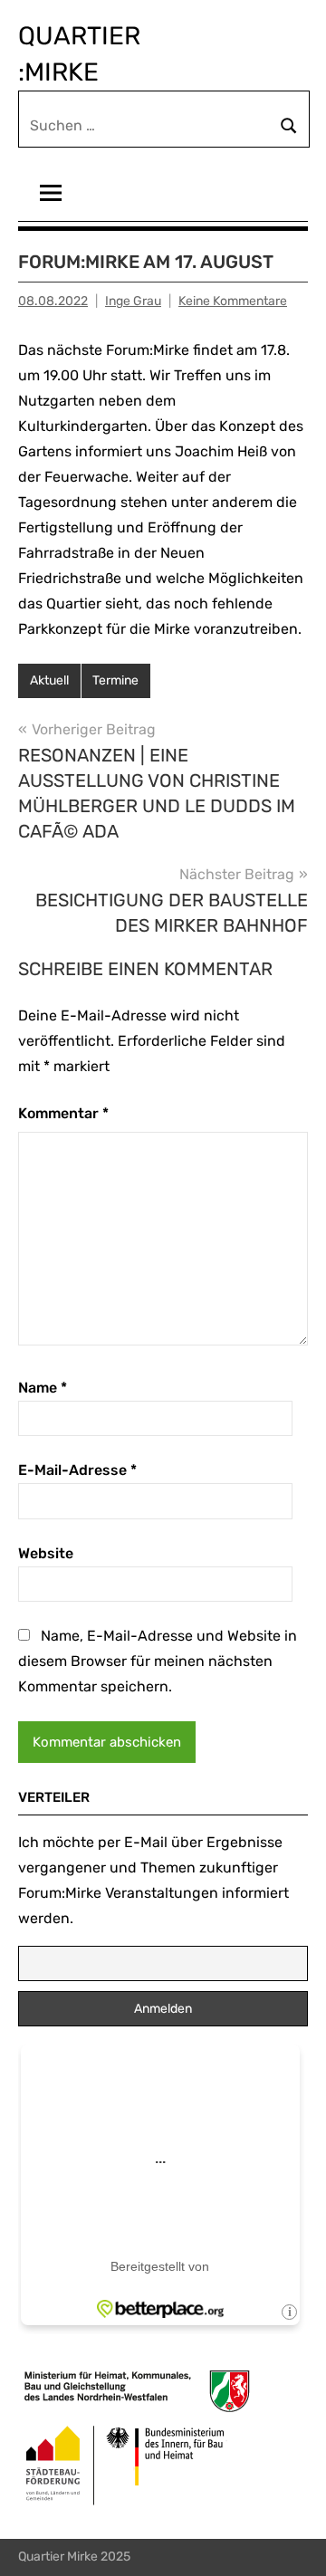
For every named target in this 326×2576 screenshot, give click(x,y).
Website (46, 1553)
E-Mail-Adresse (77, 1470)
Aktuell (49, 680)
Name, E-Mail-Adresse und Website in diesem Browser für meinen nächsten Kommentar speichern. (158, 1661)
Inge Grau (133, 301)
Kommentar (63, 1113)
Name (43, 1388)
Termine (115, 680)
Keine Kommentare (233, 301)
